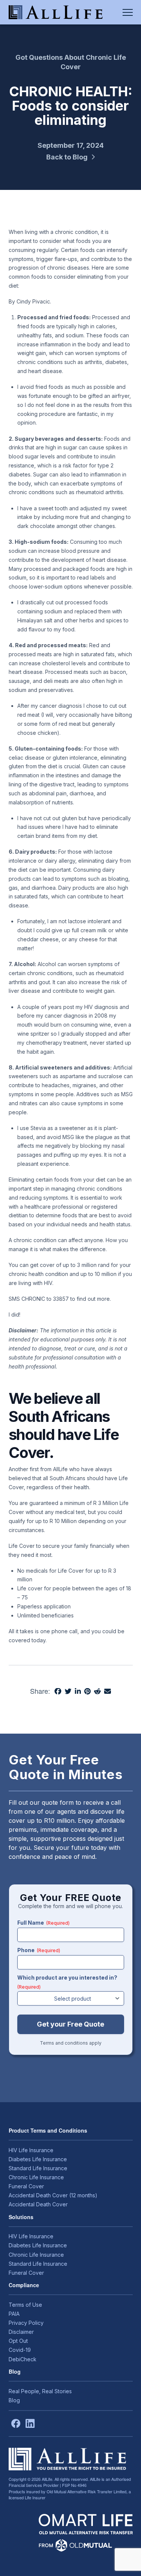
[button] (128, 12)
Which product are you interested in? (67, 1982)
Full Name (43, 1923)
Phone (39, 1950)
